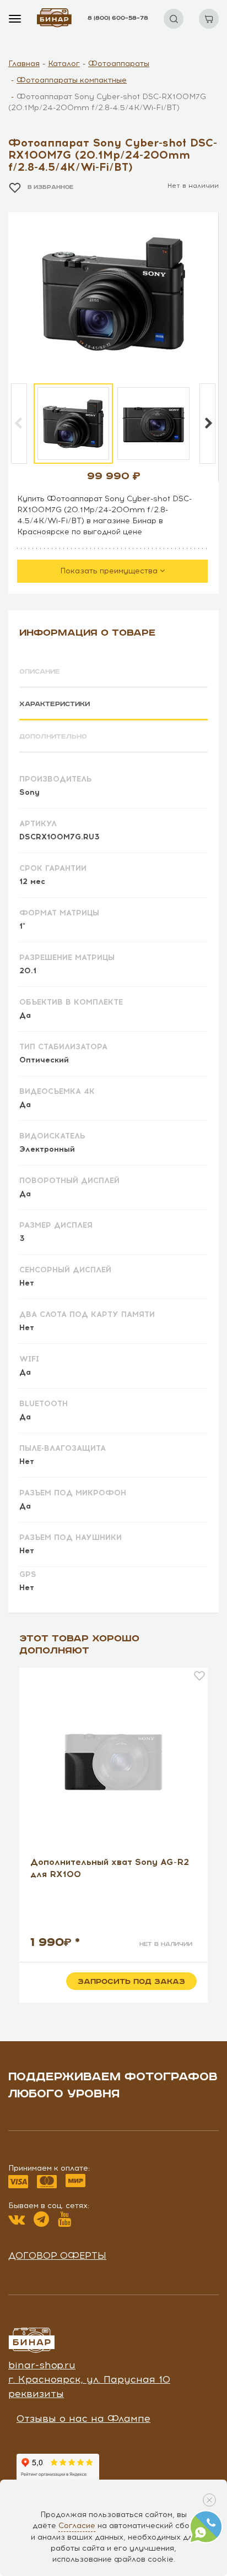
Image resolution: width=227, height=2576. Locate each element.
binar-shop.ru (42, 2365)
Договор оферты (57, 2255)
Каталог (64, 64)
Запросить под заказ (131, 1982)
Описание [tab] (40, 672)
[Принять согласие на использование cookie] (209, 2500)
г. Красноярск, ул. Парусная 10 (89, 2379)
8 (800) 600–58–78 (118, 18)
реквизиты (36, 2394)
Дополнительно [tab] (53, 737)
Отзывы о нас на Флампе (83, 2418)
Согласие (77, 2526)
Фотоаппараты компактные (72, 80)
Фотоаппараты (119, 64)
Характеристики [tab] (55, 704)
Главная (24, 64)
